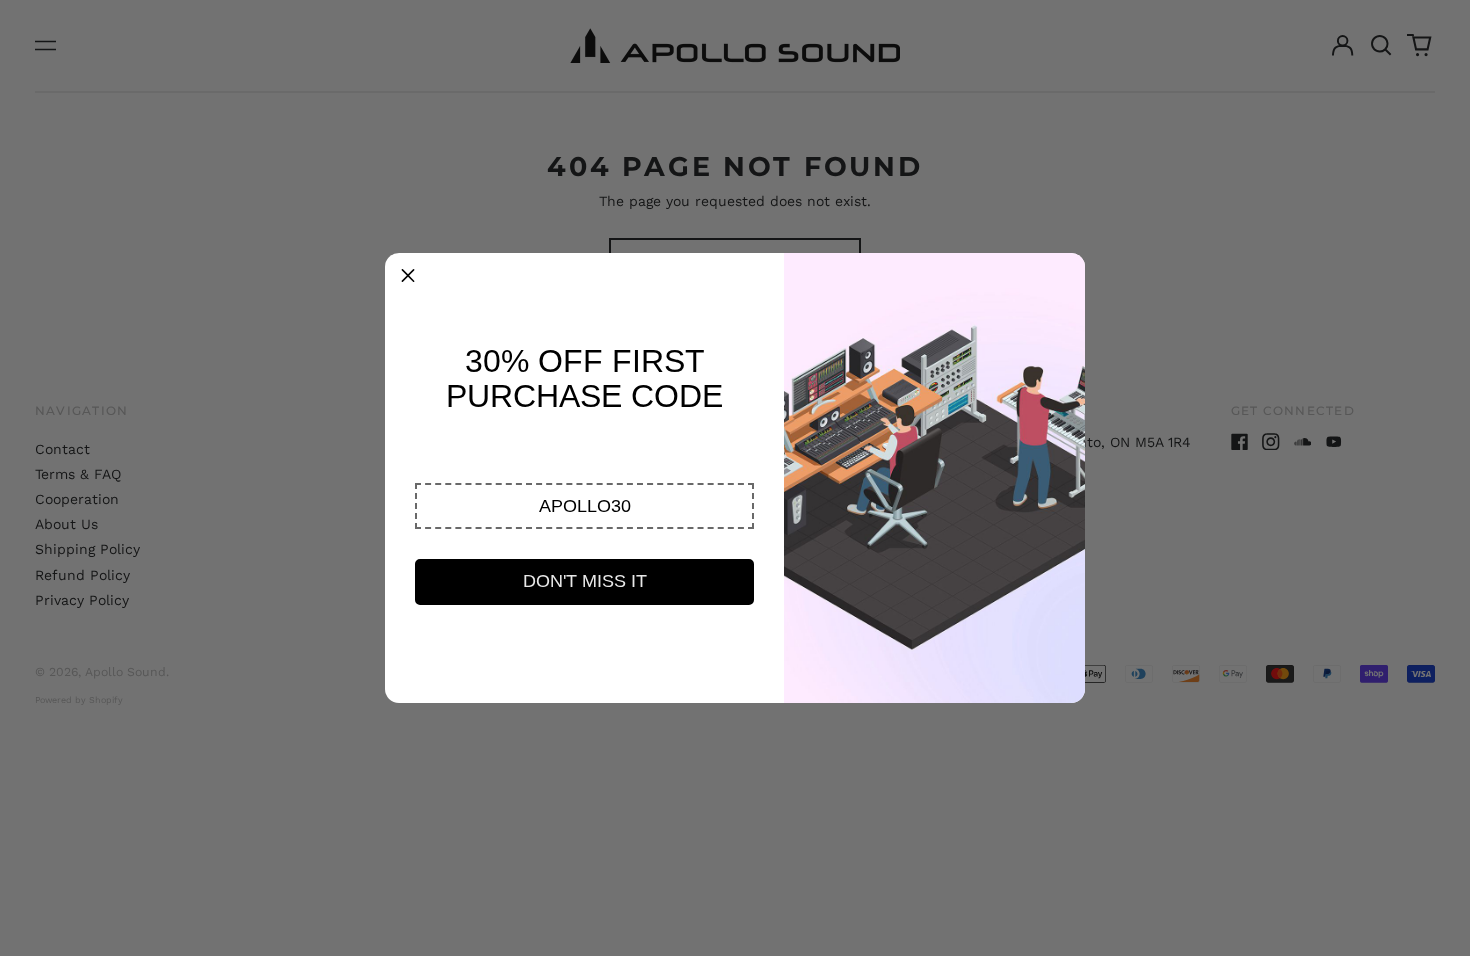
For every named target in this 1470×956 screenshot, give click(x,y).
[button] (584, 506)
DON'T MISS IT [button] (585, 581)
